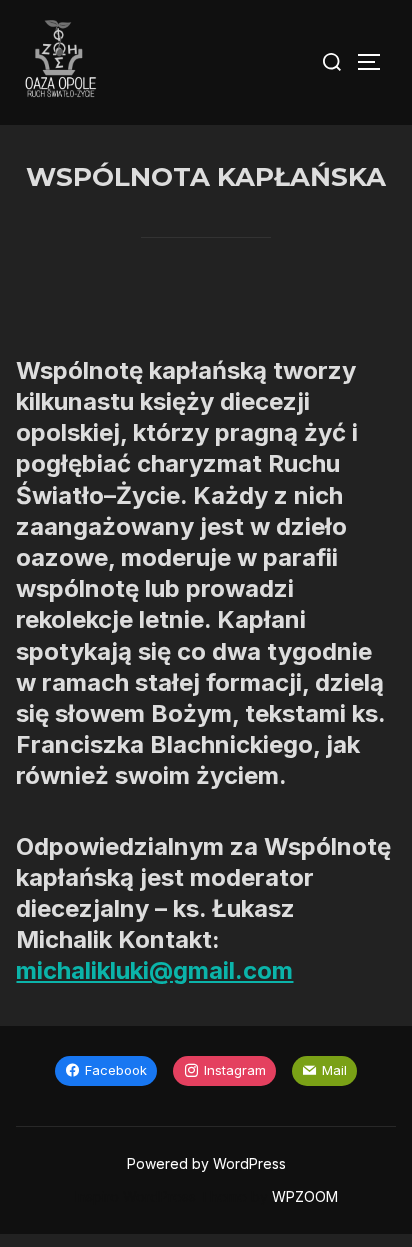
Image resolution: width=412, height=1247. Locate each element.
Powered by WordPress (206, 1163)
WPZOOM (305, 1196)
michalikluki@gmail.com (154, 970)
